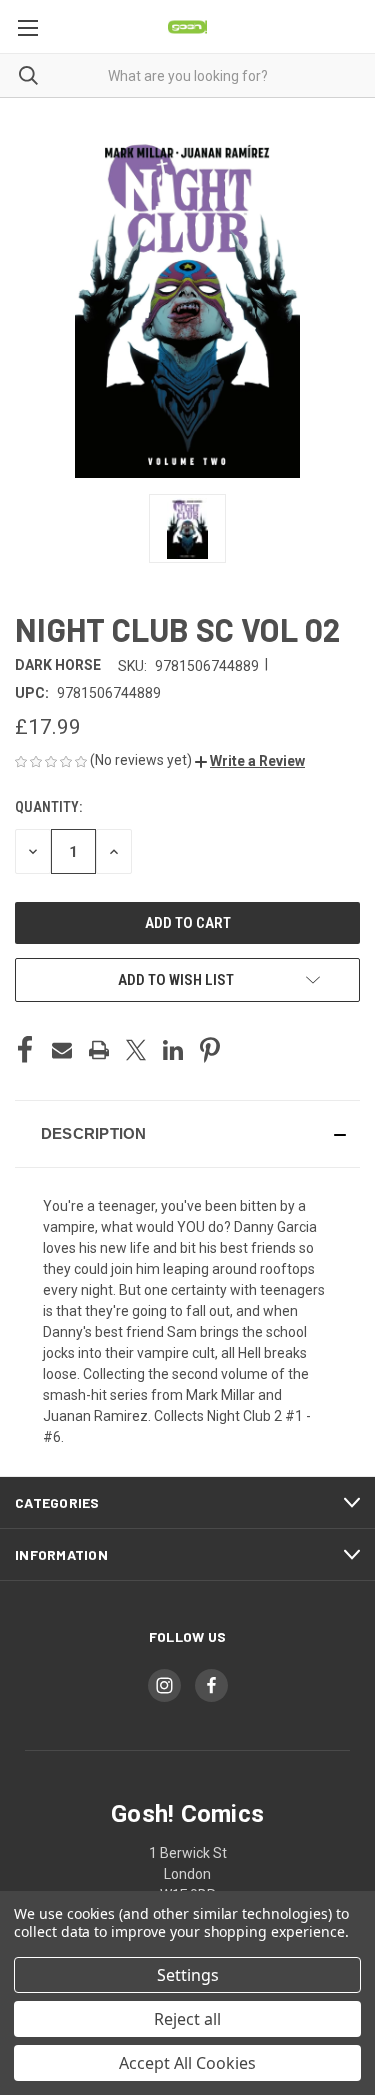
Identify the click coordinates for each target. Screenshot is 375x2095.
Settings (188, 1975)
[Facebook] (25, 1050)
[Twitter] (136, 1050)
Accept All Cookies (187, 2063)
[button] (250, 761)
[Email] (62, 1050)
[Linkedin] (173, 1050)
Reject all (187, 2019)
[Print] (99, 1050)
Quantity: (48, 807)
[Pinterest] (210, 1050)
